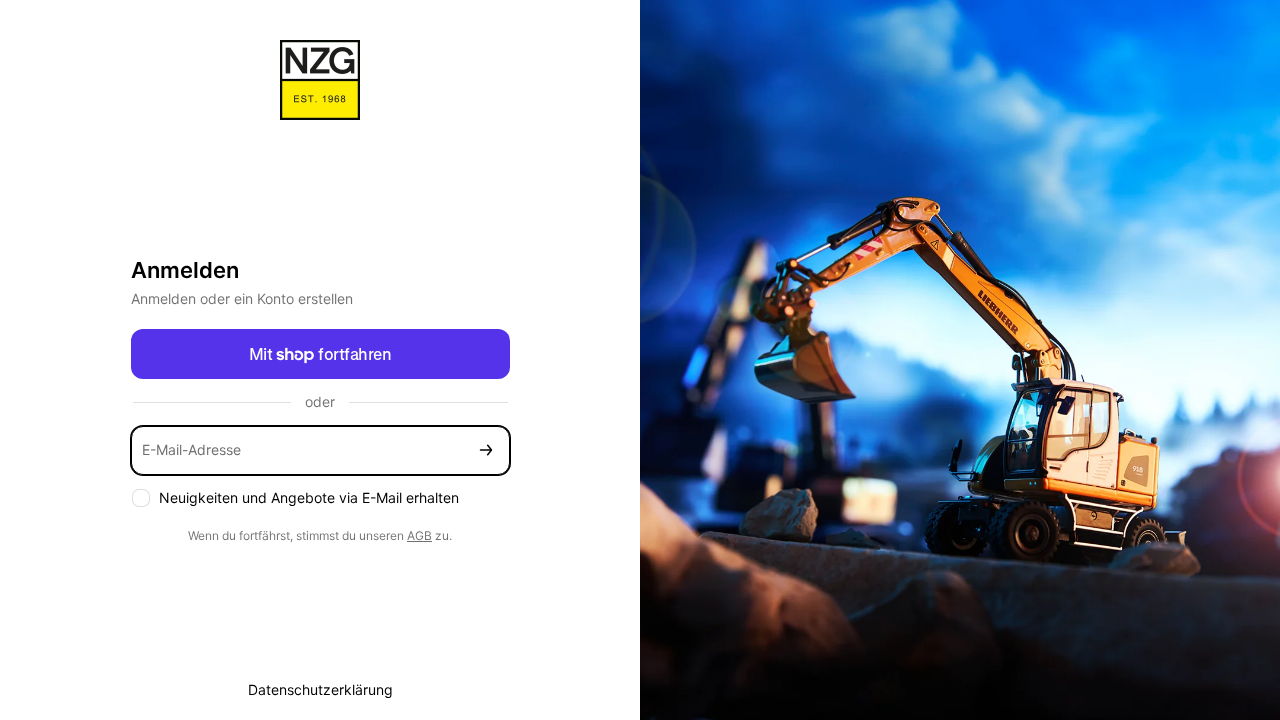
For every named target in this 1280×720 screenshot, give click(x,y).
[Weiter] (486, 450)
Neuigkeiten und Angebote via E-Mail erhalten (309, 497)
